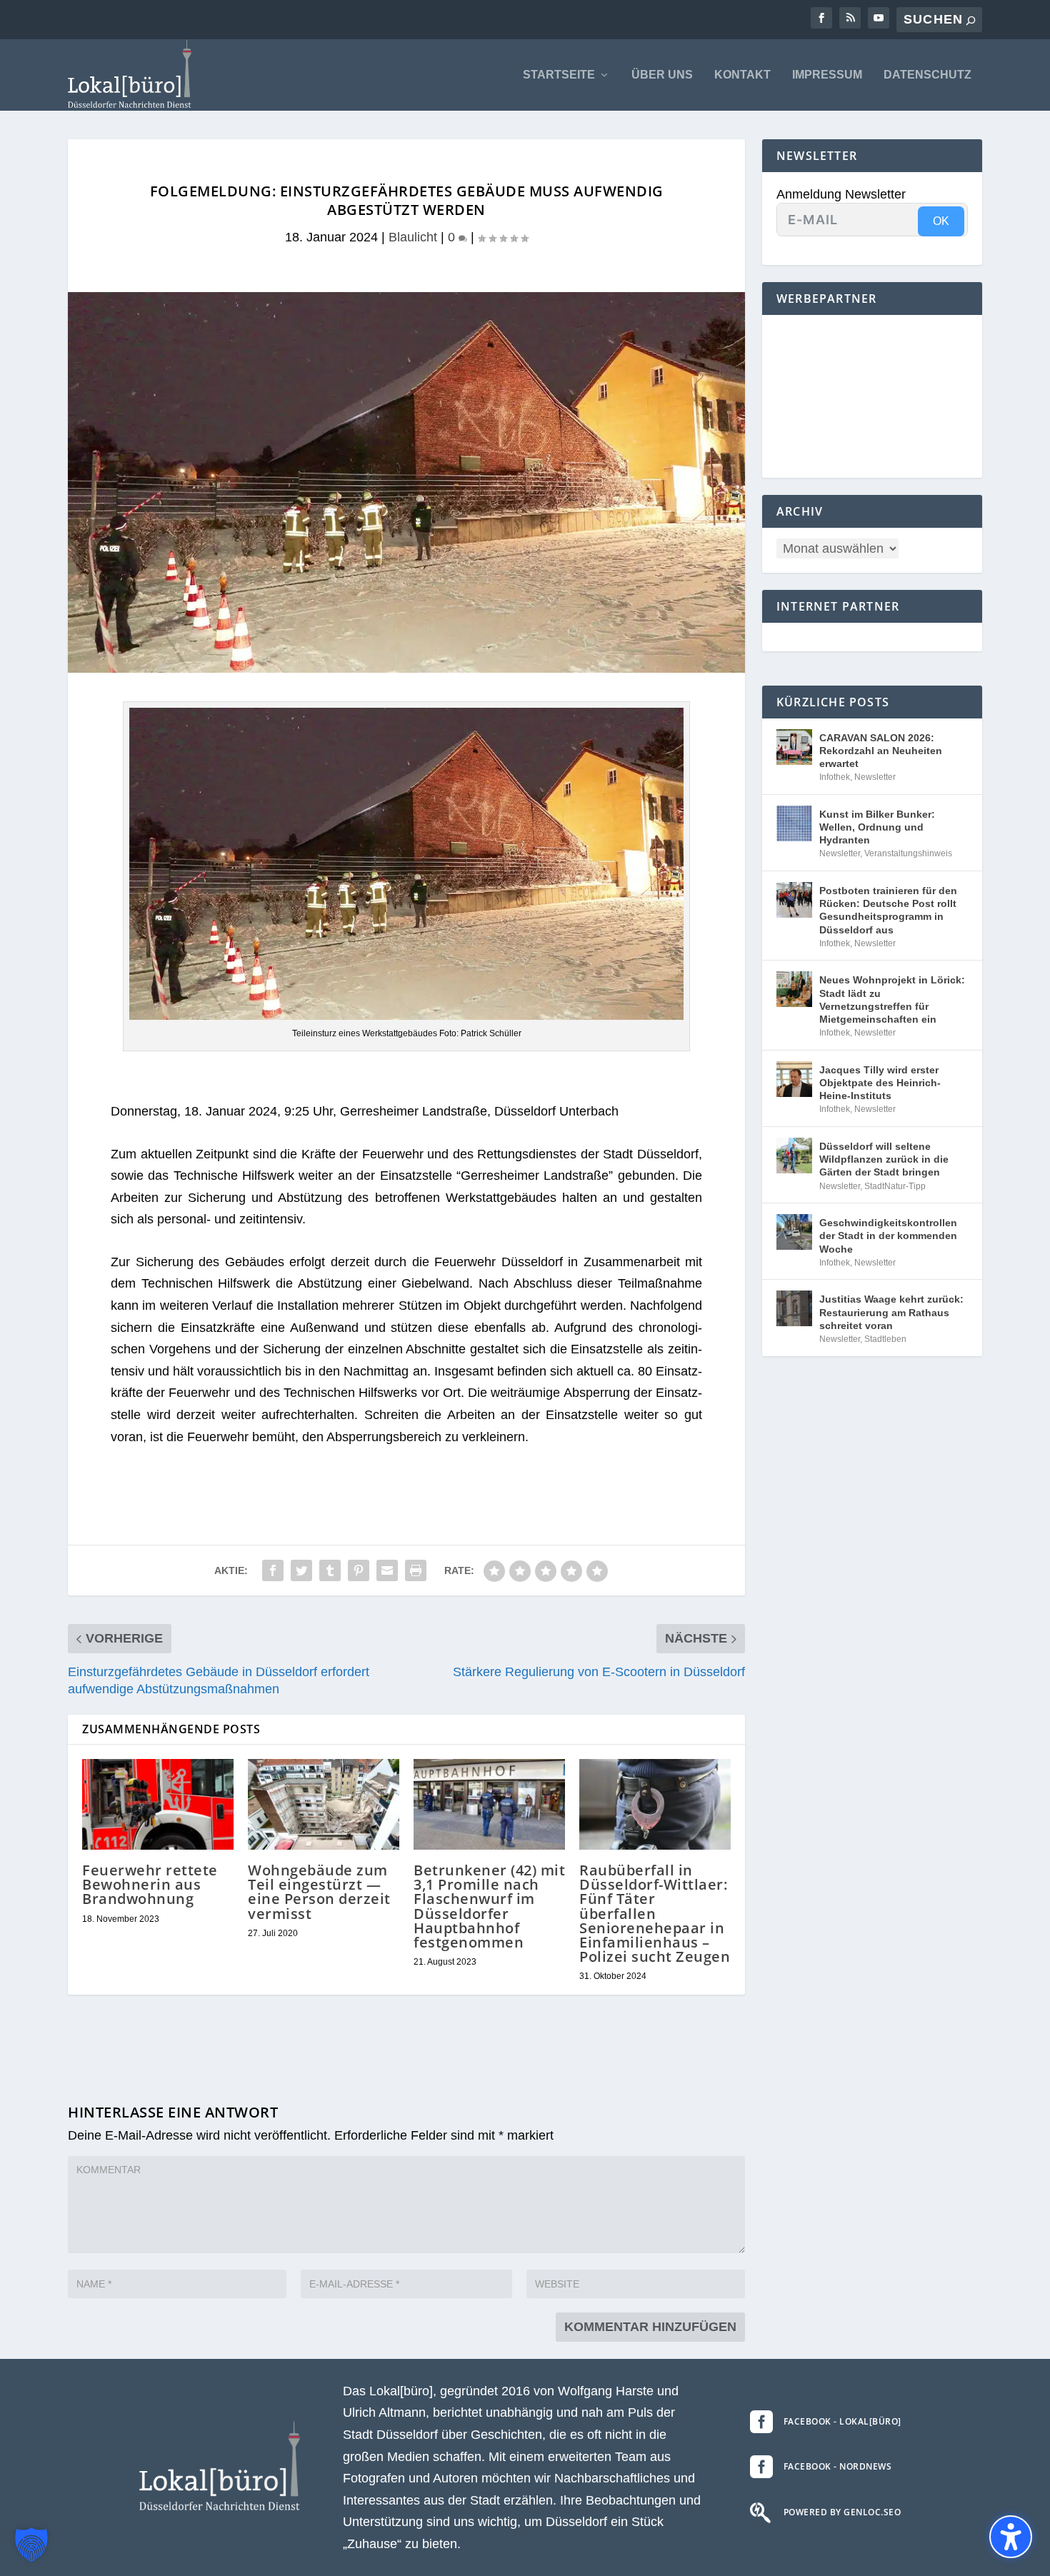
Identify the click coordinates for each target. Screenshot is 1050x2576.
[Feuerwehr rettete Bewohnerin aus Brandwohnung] (158, 1804)
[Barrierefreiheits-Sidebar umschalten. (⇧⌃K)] (1011, 2537)
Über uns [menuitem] (662, 75)
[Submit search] (971, 20)
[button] (31, 2545)
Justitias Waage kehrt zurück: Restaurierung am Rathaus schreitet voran (891, 1312)
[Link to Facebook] (821, 18)
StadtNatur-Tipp (895, 1186)
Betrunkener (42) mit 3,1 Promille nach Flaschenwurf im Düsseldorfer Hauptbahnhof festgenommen (489, 1906)
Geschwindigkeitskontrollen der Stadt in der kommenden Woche (888, 1236)
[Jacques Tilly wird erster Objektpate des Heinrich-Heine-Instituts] (794, 1079)
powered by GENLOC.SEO (842, 2512)
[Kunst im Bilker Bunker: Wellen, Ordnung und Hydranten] (794, 823)
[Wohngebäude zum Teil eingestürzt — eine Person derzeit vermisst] (324, 1804)
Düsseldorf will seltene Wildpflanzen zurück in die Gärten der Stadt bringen (884, 1159)
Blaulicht (413, 237)
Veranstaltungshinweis (908, 853)
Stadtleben (885, 1339)
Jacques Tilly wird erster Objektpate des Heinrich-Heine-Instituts (880, 1083)
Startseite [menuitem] (559, 75)
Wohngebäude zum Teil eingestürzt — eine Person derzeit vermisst (319, 1892)
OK (941, 221)
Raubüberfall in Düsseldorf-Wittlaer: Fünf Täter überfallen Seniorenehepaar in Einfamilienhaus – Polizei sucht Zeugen (655, 1913)
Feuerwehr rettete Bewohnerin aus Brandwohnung (150, 1884)
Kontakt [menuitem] (742, 75)
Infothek (835, 777)
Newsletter (875, 777)
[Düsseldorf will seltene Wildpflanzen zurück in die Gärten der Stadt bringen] (794, 1156)
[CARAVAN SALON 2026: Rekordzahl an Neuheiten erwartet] (794, 747)
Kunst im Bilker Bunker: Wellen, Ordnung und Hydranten (877, 827)
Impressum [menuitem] (827, 75)
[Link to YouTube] (879, 18)
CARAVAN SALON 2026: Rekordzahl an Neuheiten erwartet (881, 751)
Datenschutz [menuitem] (927, 75)
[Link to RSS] (850, 18)
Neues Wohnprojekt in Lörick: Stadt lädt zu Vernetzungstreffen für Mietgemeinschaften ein (892, 999)
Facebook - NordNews (838, 2466)
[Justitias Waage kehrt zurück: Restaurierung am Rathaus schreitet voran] (794, 1308)
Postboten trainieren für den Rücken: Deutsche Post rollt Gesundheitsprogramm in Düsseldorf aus (888, 910)
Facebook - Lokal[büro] (842, 2421)
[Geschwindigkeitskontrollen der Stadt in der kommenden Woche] (794, 1232)
